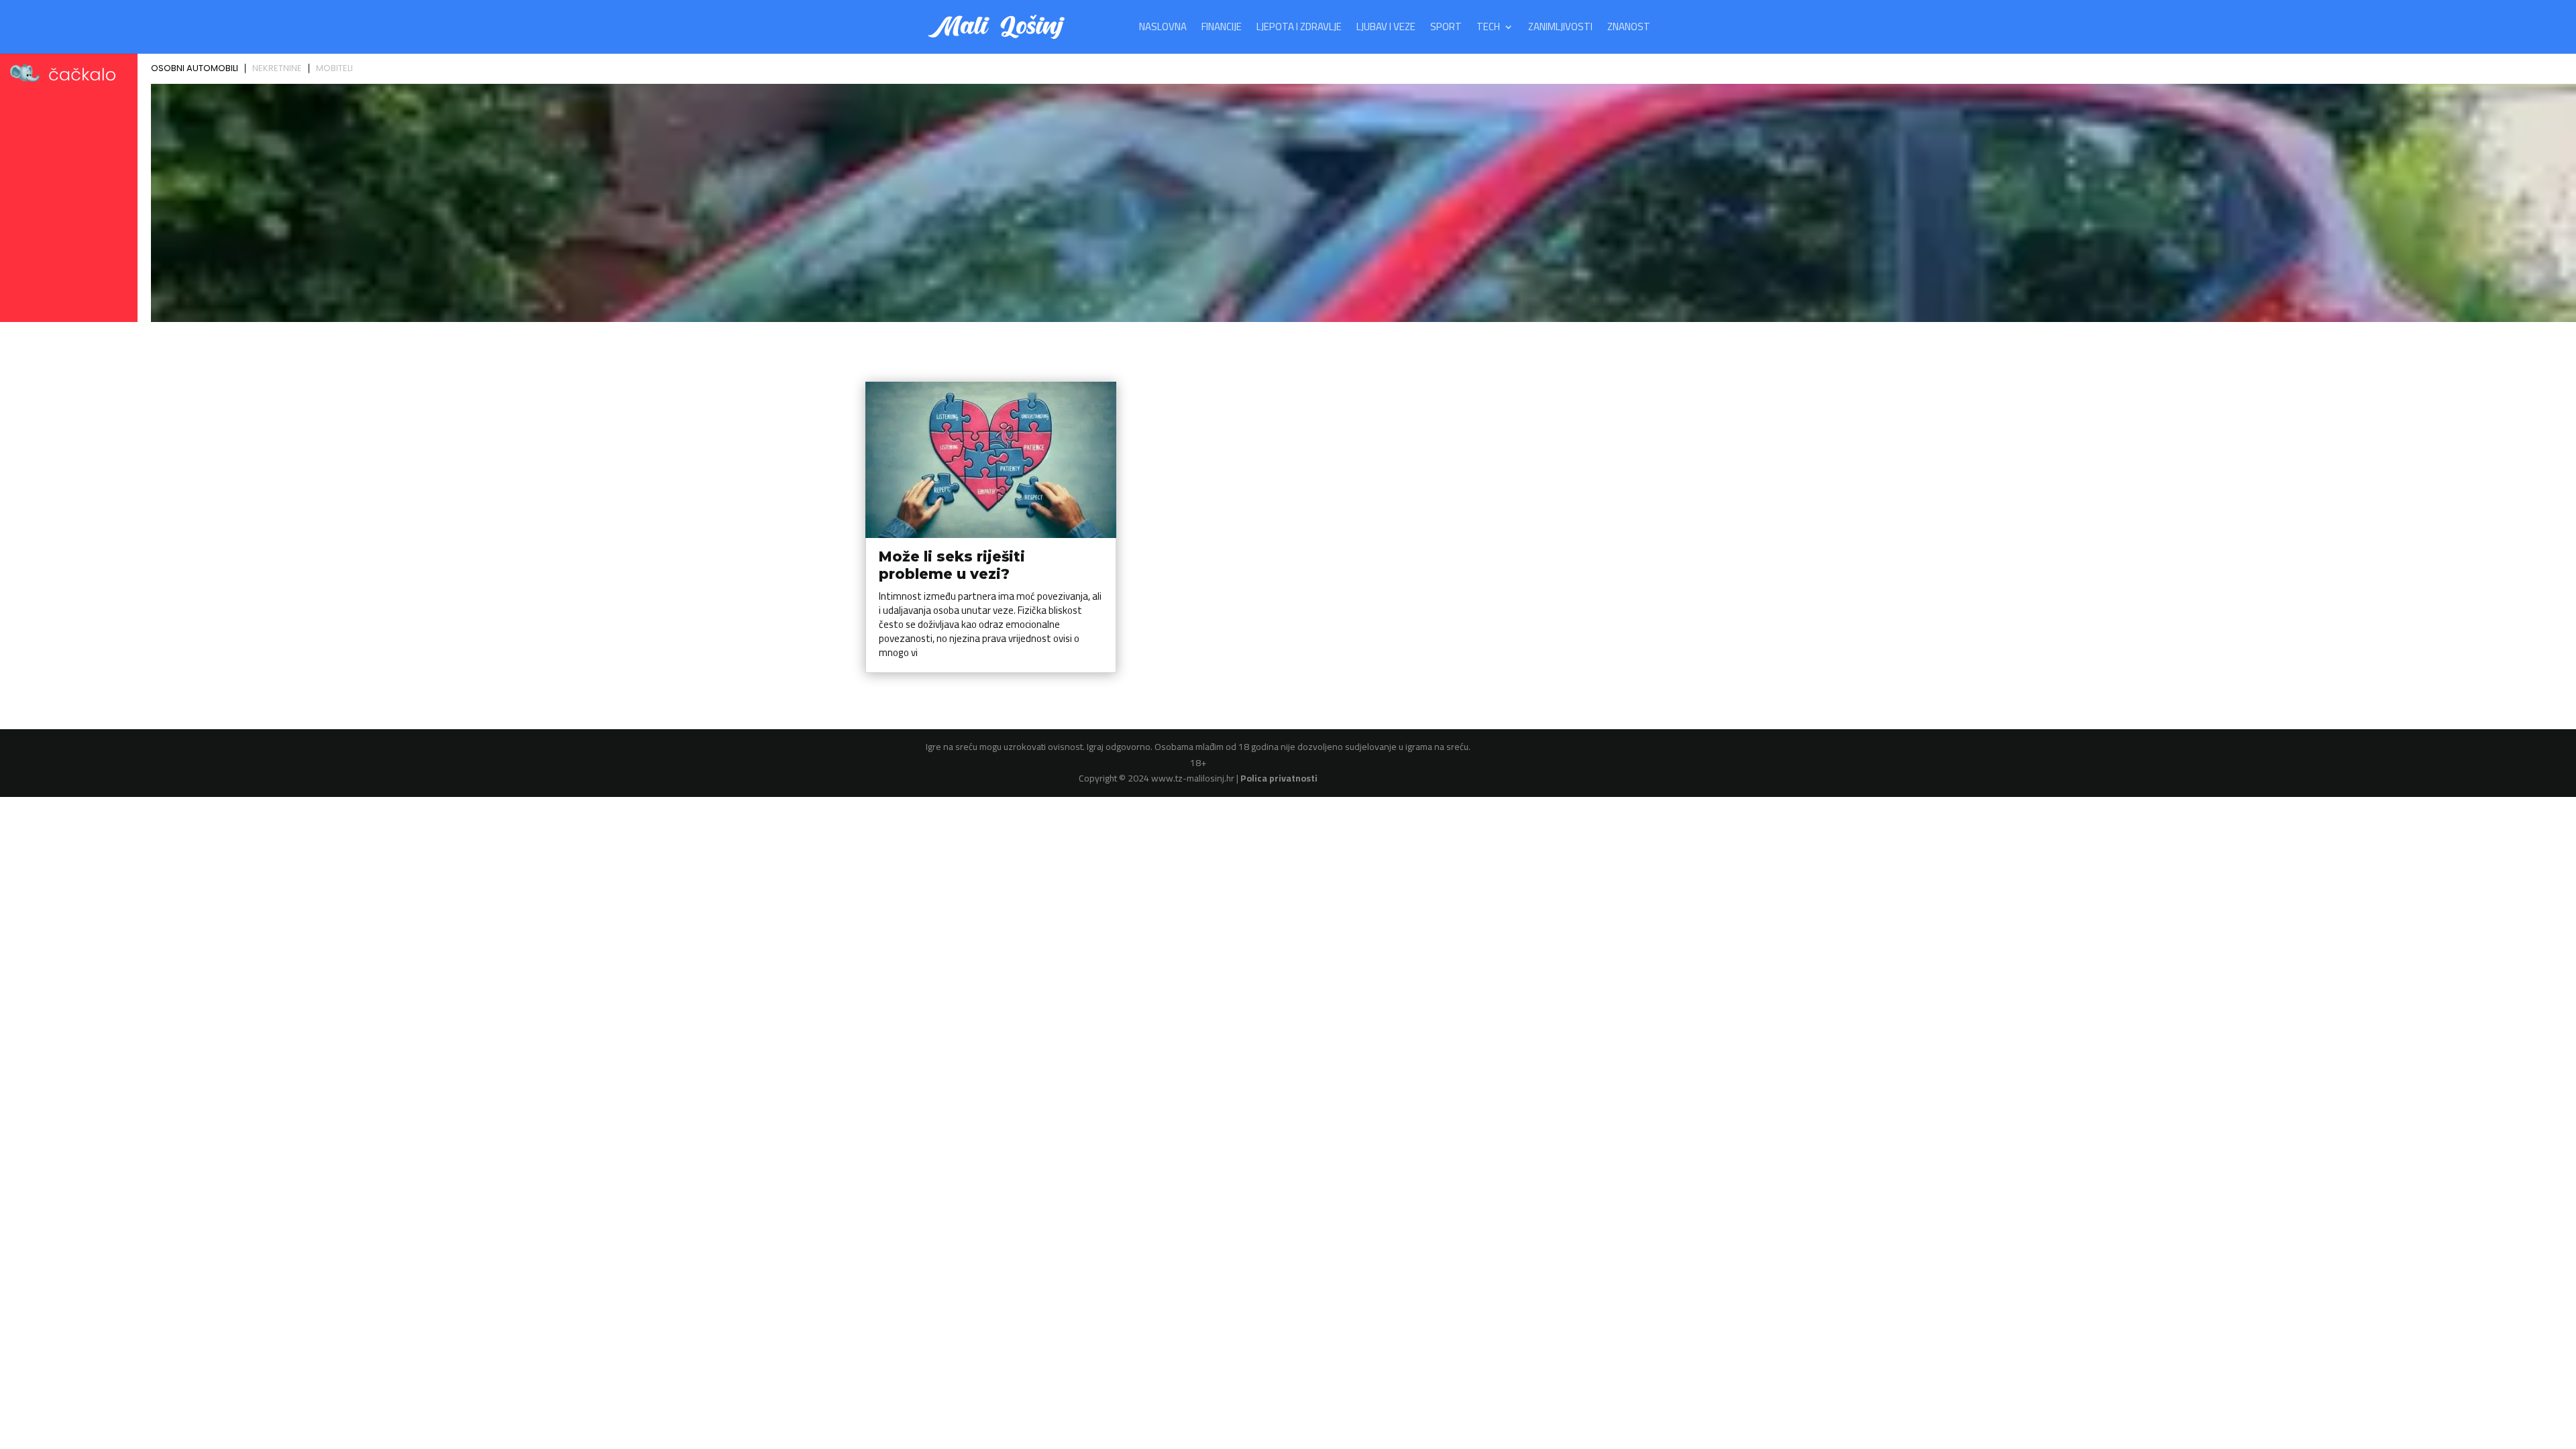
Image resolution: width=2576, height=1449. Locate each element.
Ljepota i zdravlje (1299, 29)
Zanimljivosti (1560, 29)
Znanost (1629, 29)
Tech (1488, 29)
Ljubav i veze (1386, 29)
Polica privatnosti (1279, 778)
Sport (1446, 29)
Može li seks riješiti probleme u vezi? (952, 565)
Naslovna (1163, 29)
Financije (1222, 29)
